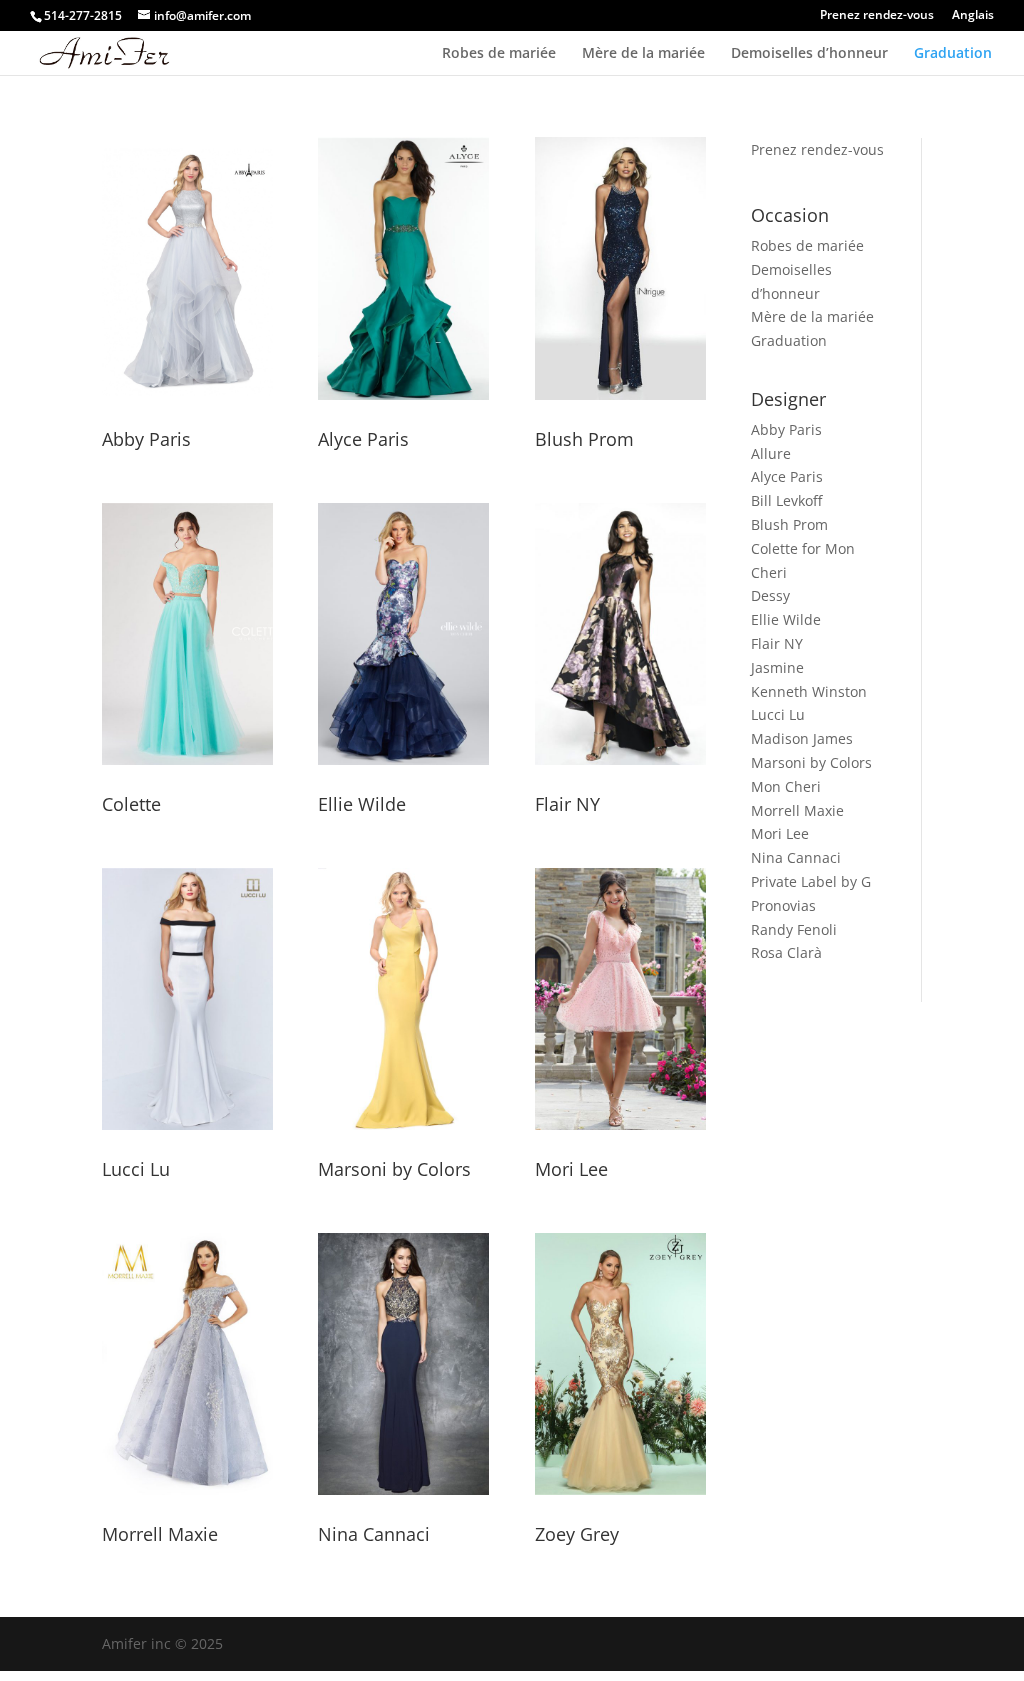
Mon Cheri (786, 786)
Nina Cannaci (374, 1534)
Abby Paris (146, 439)
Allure (771, 453)
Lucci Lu (136, 1169)
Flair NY (567, 804)
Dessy (770, 595)
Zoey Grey (577, 1534)
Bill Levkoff (786, 500)
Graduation (953, 54)
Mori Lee (571, 1169)
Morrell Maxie (160, 1534)
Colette (131, 804)
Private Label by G (811, 881)
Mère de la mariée (643, 54)
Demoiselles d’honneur (809, 54)
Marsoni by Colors (394, 1169)
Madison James (802, 738)
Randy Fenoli (794, 929)
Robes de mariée (499, 54)
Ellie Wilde (362, 804)
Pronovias (783, 905)
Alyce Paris (363, 439)
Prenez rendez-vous (877, 16)
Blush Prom (584, 439)
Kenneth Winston (809, 691)
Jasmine (777, 667)
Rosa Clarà (786, 952)
